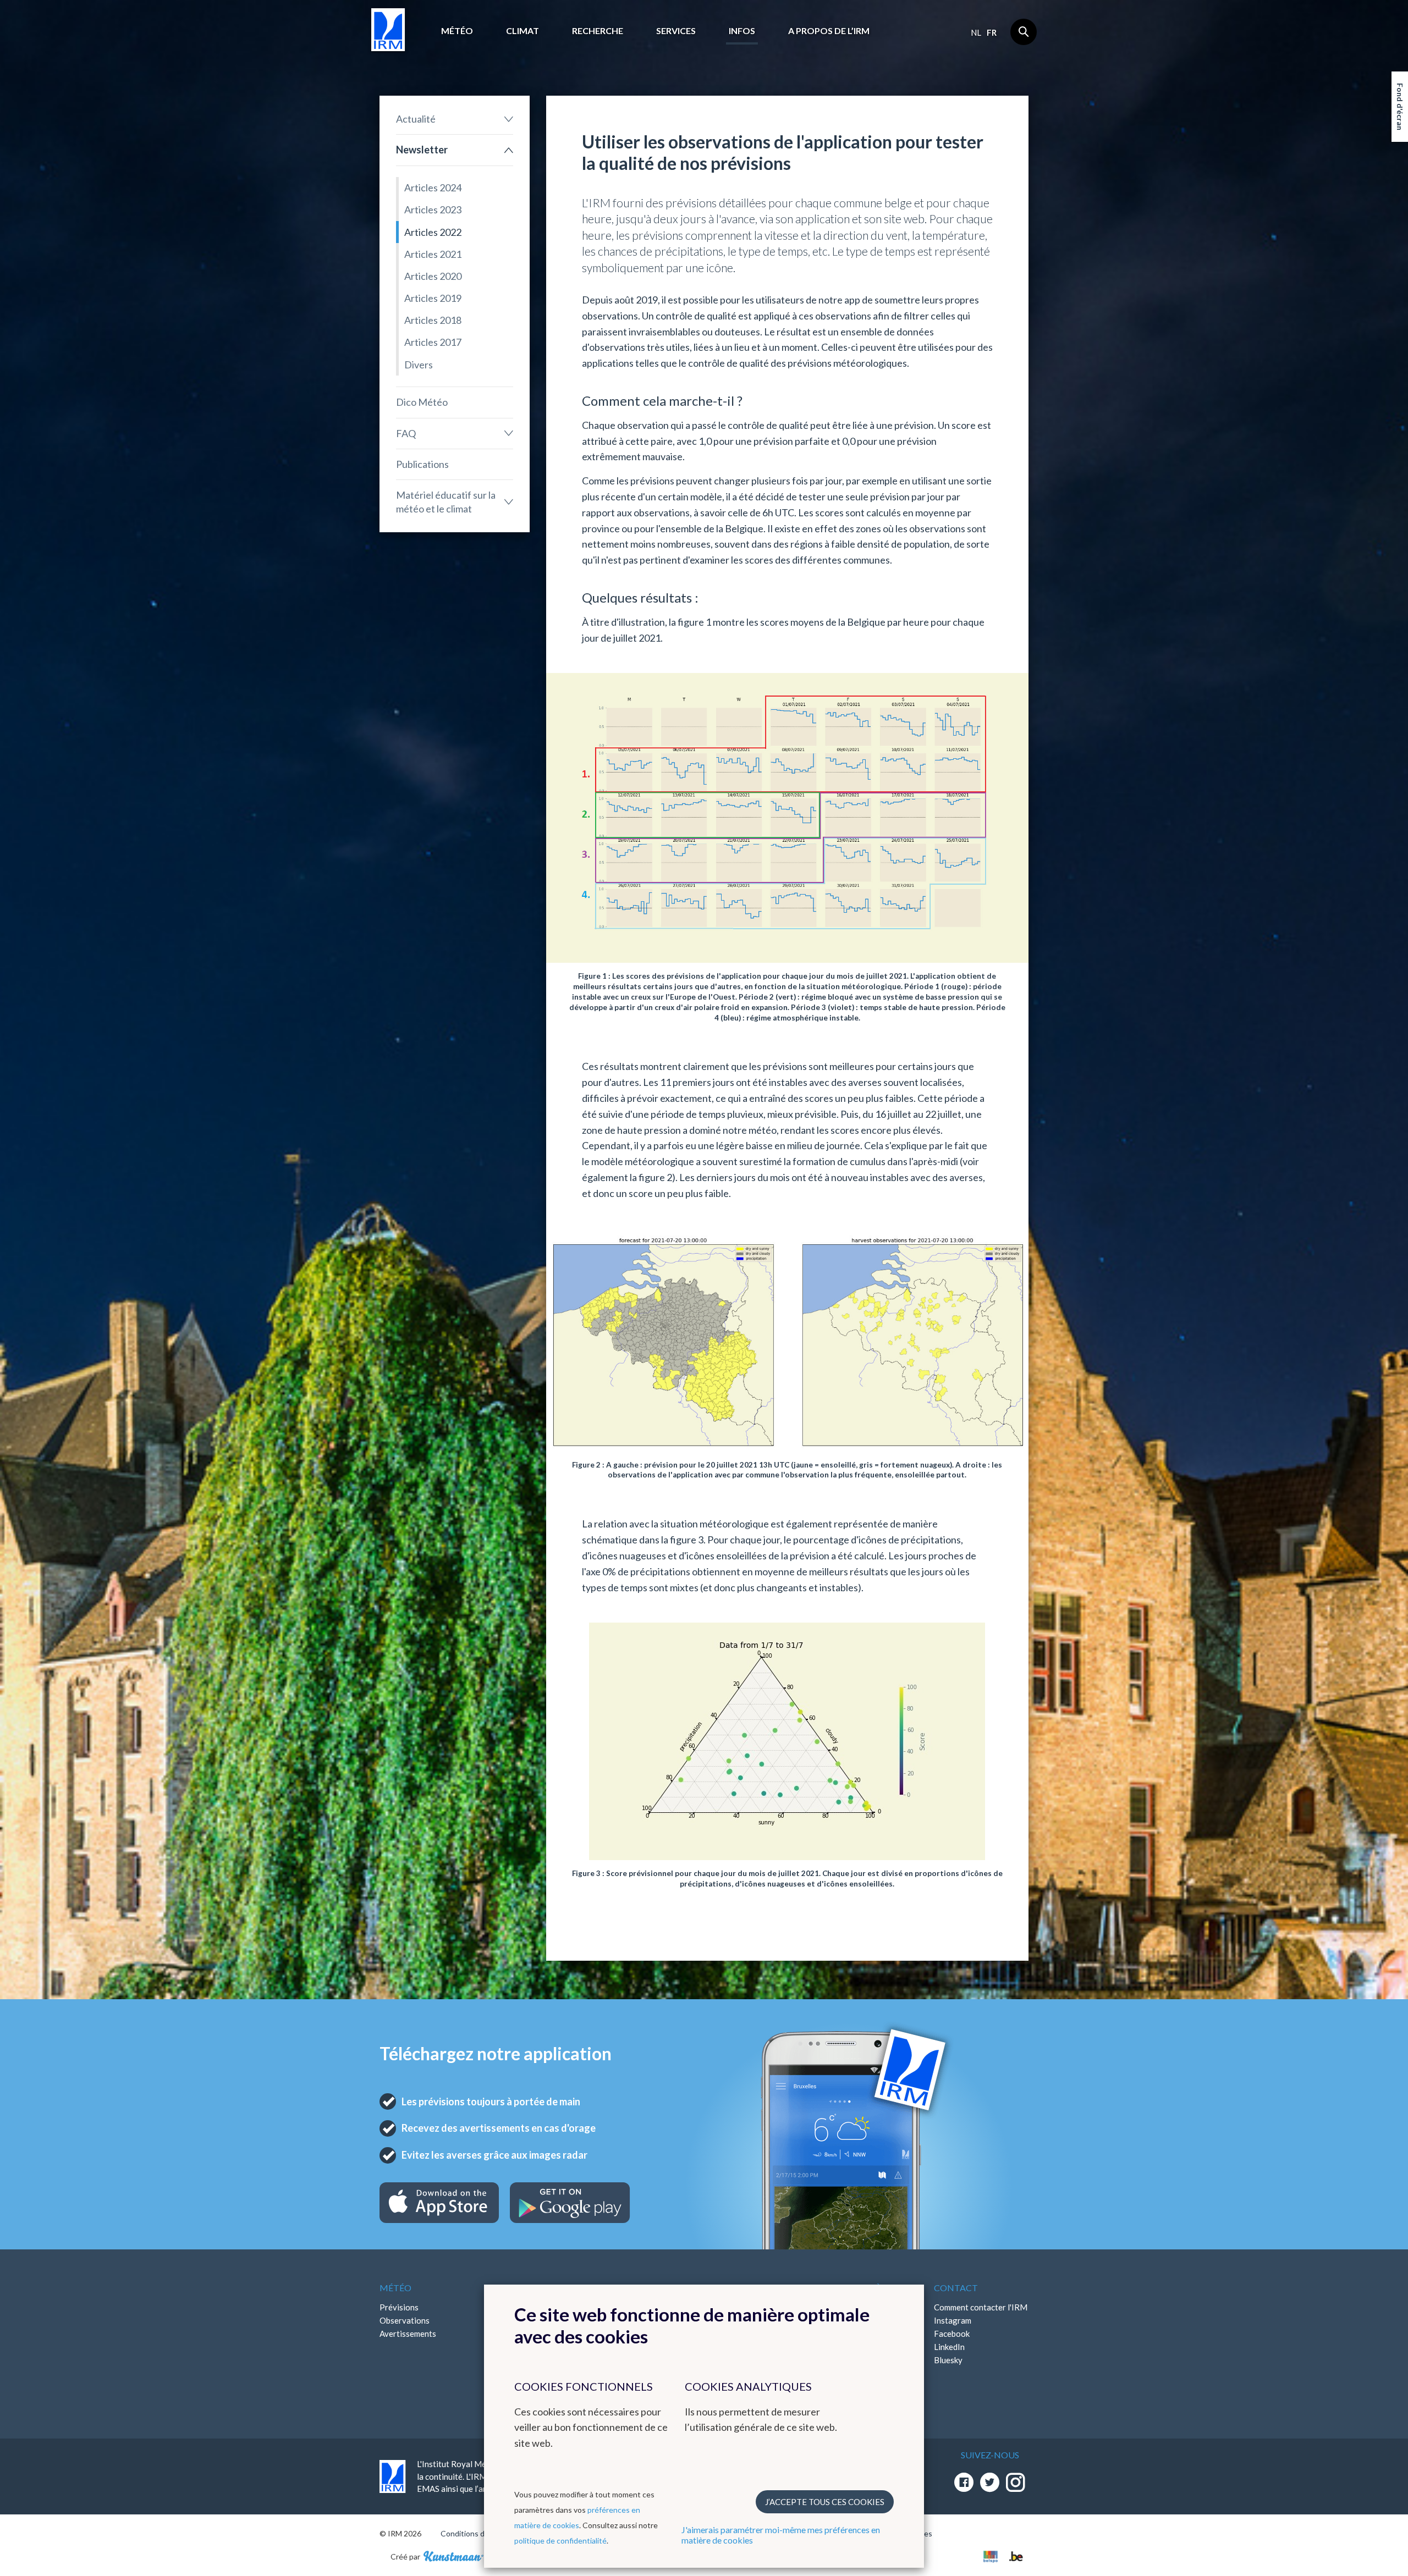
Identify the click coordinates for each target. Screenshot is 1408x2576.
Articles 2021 (433, 254)
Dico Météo (422, 402)
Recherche (598, 31)
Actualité (416, 119)
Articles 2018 (433, 320)
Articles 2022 (433, 232)
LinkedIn (949, 2347)
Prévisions (399, 2307)
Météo (457, 31)
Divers (419, 365)
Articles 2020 (433, 276)
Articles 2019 (433, 298)
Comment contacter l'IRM (981, 2307)
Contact (956, 2288)
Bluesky (948, 2360)
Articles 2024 (433, 187)
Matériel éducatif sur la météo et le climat (446, 502)
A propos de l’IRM (829, 31)
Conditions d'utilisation (480, 2533)
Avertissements (408, 2334)
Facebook (952, 2334)
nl (976, 32)
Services (676, 31)
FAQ (406, 433)
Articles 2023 (433, 209)
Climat (522, 31)
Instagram (953, 2320)
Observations (405, 2320)
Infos (742, 31)
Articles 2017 (433, 342)
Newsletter (422, 150)
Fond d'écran (1400, 107)
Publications (422, 464)
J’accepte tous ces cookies (825, 2502)
